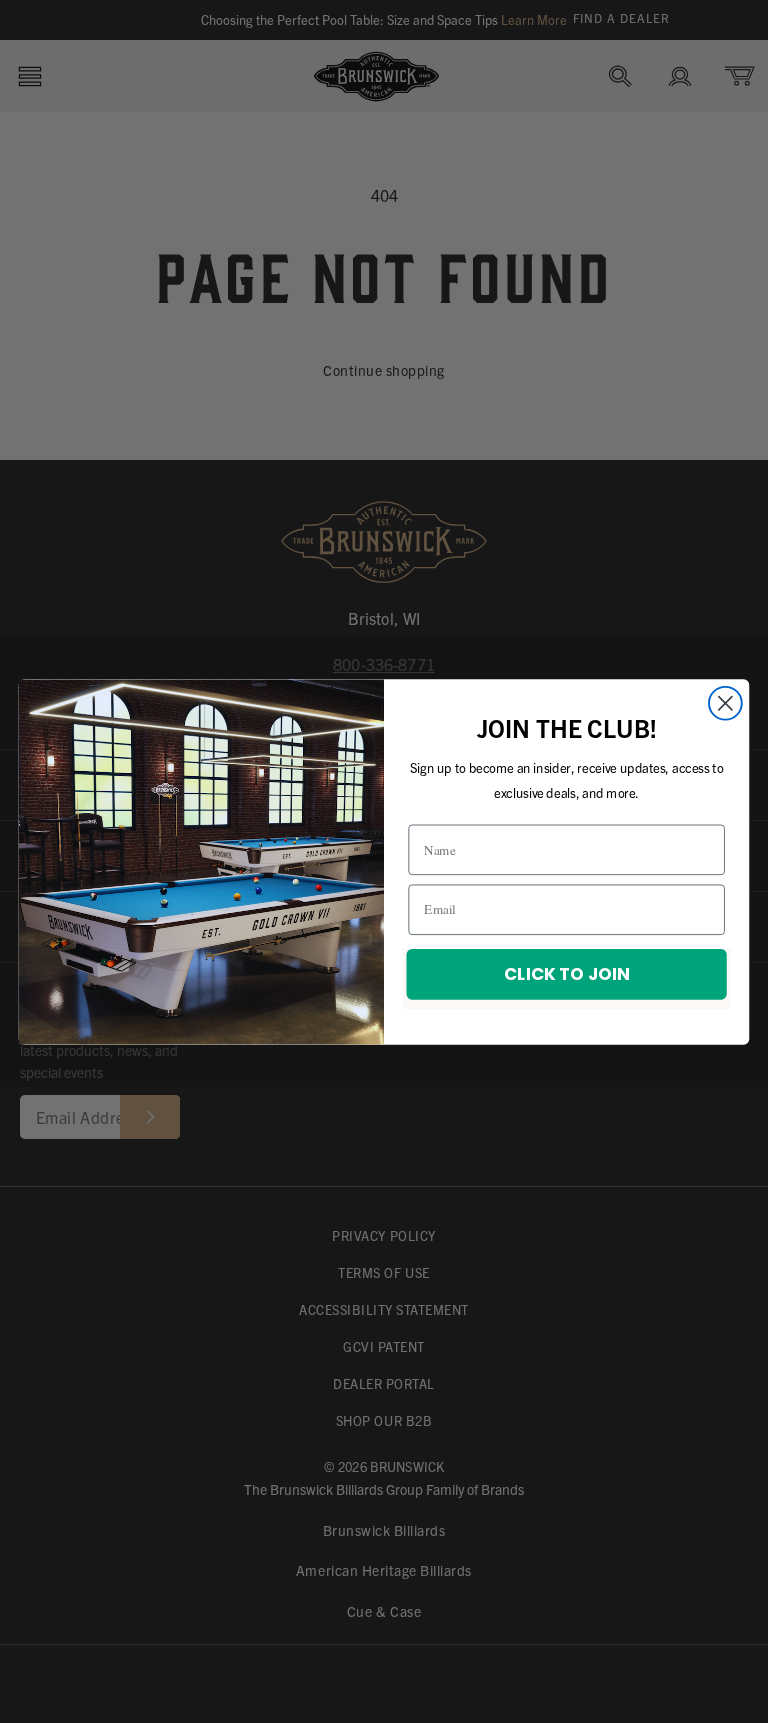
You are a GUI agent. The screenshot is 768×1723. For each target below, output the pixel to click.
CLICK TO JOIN (566, 972)
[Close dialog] (725, 702)
